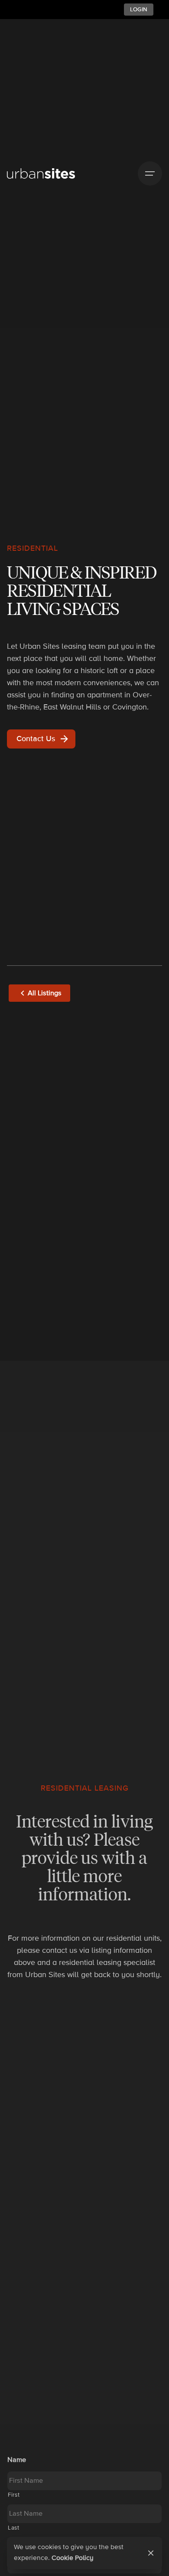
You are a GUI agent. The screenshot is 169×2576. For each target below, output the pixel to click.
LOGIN (139, 10)
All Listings (45, 993)
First (14, 2495)
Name (17, 2460)
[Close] (151, 2553)
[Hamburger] (150, 173)
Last (14, 2528)
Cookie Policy (73, 2558)
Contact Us (36, 739)
